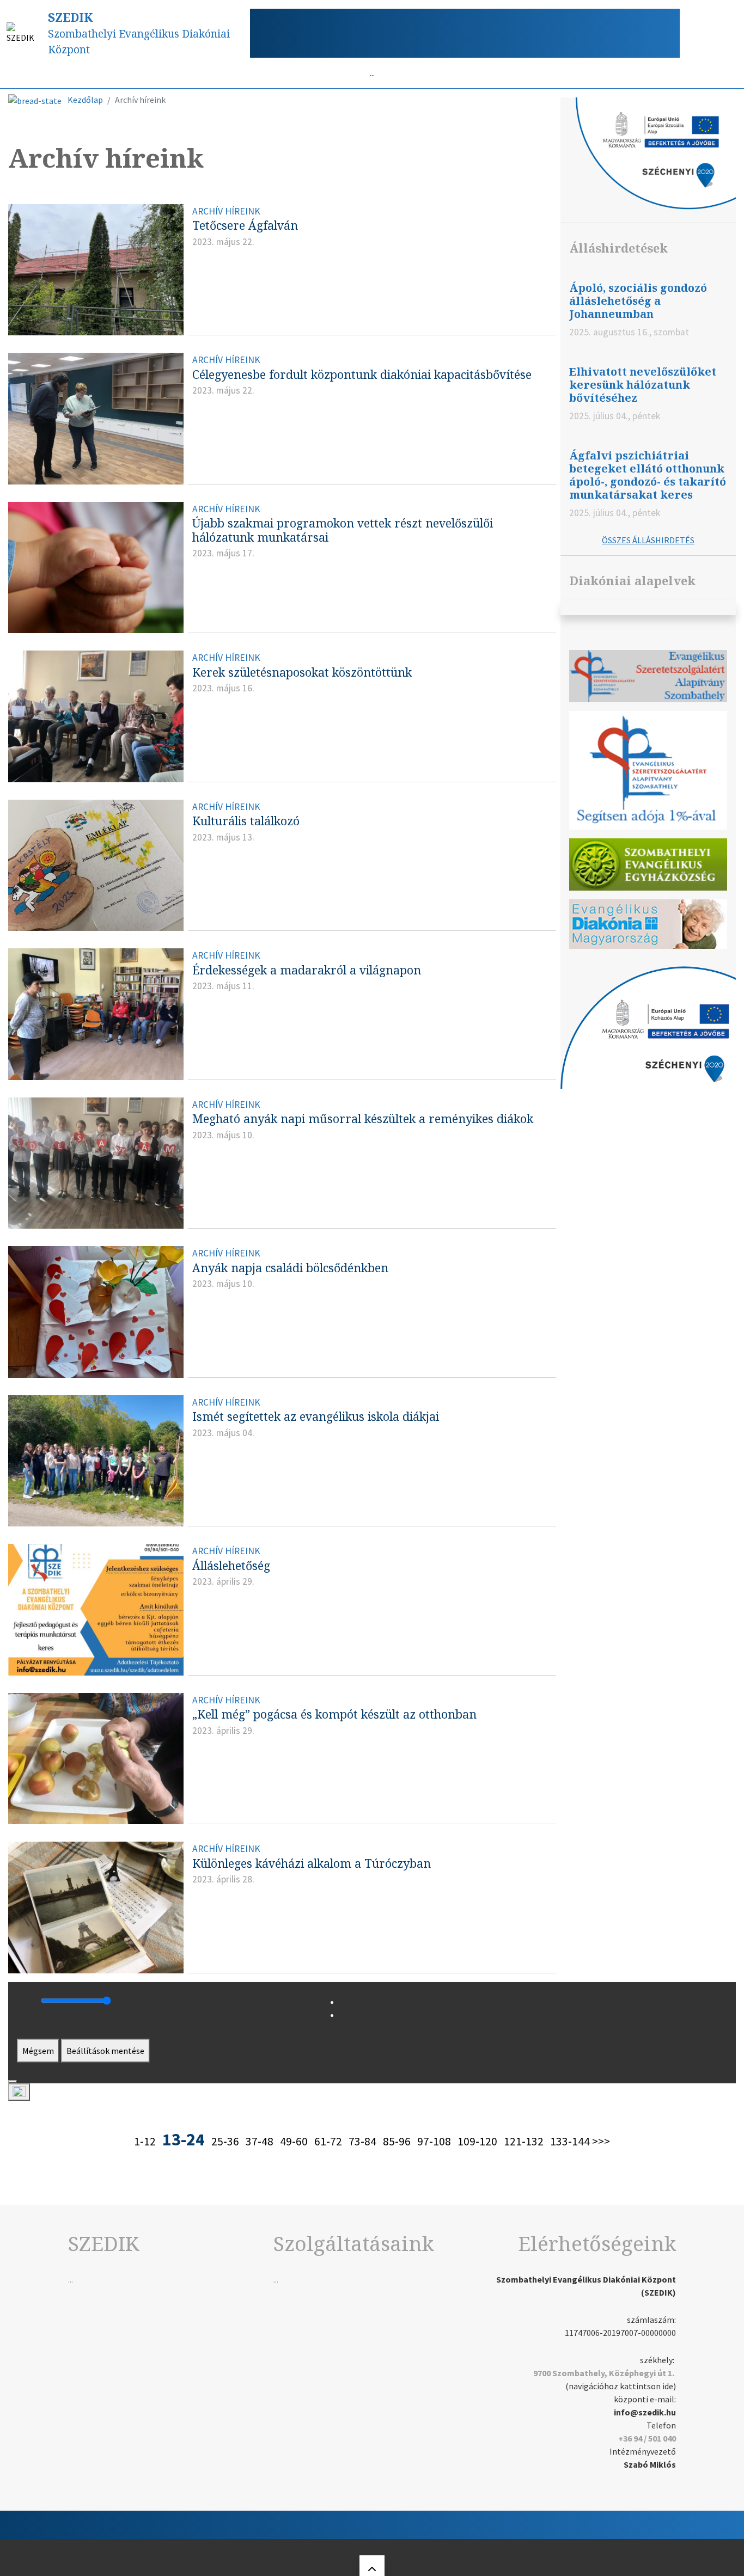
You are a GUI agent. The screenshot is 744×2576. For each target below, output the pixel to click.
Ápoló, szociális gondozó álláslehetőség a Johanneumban (638, 301)
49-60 (294, 2141)
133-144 (570, 2141)
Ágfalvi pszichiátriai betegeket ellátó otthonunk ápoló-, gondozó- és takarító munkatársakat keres (648, 475)
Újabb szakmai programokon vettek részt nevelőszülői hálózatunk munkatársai (343, 530)
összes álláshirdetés (648, 540)
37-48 (260, 2141)
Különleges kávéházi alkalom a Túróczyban (312, 1863)
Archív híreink (226, 211)
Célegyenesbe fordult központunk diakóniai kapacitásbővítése (362, 374)
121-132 (524, 2141)
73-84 (362, 2141)
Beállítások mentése (105, 2051)
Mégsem (38, 2051)
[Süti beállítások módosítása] (19, 2092)
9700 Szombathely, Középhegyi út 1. (604, 2373)
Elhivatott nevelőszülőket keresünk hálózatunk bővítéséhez (643, 385)
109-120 (477, 2141)
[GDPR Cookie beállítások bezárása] (13, 2082)
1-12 (145, 2141)
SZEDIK (71, 17)
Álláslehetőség (231, 1565)
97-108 (434, 2141)
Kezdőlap (85, 100)
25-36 (225, 2141)
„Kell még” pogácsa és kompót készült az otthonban (334, 1714)
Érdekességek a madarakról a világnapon (307, 970)
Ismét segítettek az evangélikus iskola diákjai (316, 1416)
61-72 (328, 2141)
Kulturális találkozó (246, 821)
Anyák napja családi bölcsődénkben (290, 1268)
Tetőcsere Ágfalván (245, 225)
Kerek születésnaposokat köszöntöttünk (302, 672)
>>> (601, 2141)
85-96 (397, 2141)
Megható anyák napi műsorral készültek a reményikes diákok (363, 1118)
